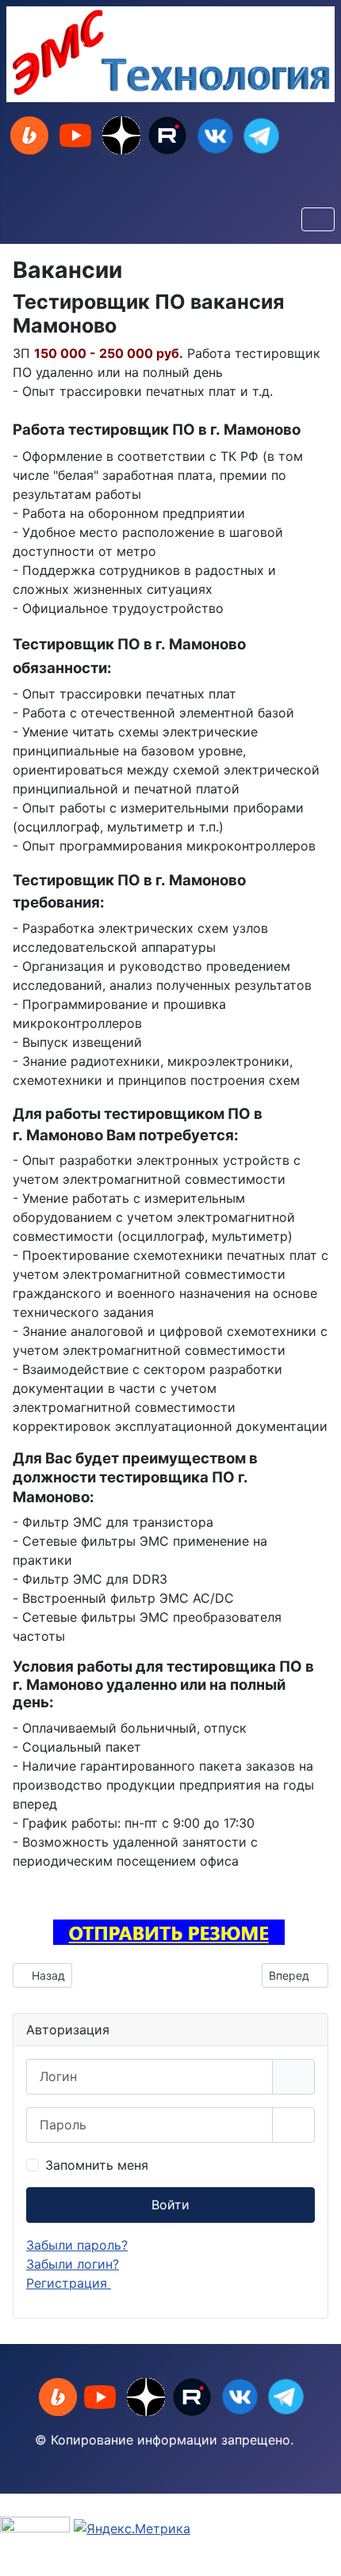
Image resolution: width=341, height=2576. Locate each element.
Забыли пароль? (77, 2245)
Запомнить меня (97, 2165)
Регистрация (69, 2283)
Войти (170, 2205)
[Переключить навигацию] (318, 219)
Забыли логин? (73, 2264)
